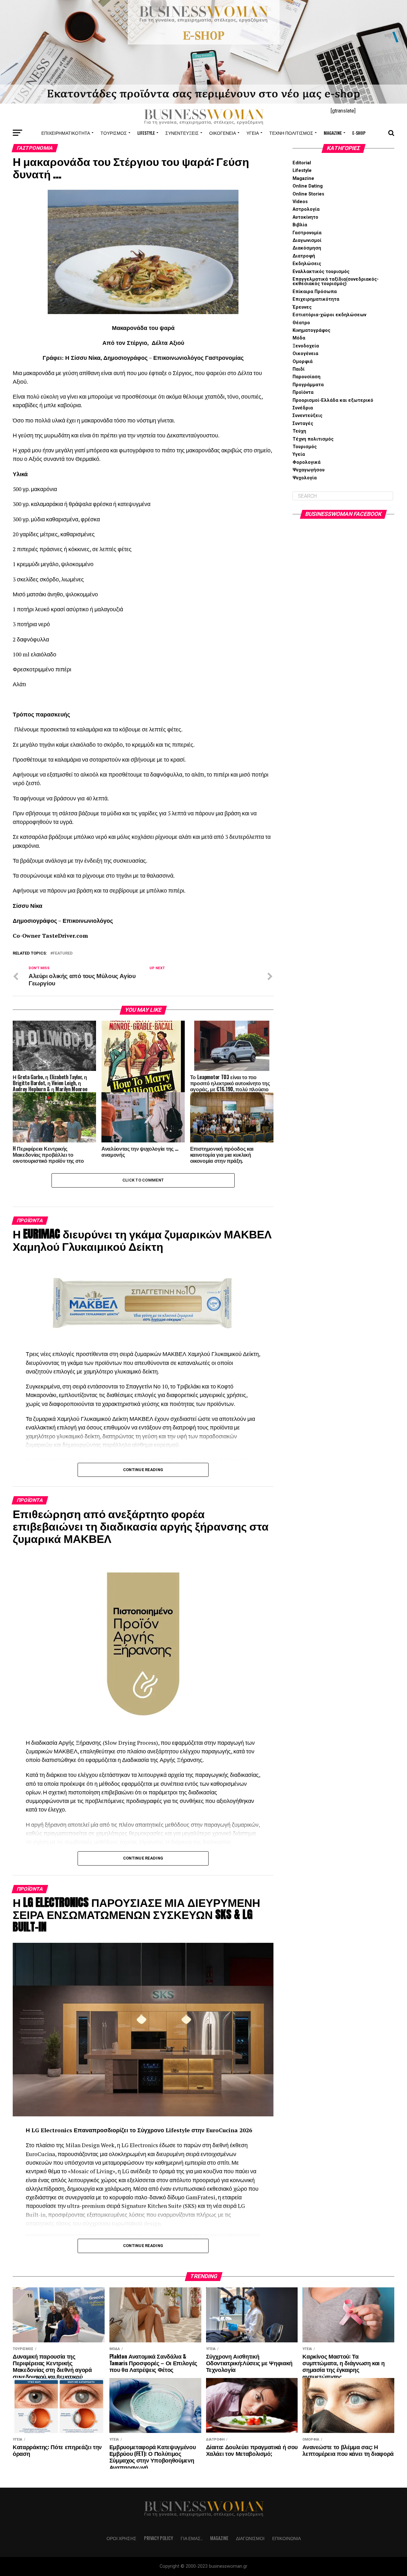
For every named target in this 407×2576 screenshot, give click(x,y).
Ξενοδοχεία (306, 346)
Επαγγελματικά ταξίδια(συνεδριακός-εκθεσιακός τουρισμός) (336, 281)
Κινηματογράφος (311, 330)
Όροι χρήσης (121, 2538)
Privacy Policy (159, 2538)
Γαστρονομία (307, 233)
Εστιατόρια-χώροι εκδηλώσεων (329, 315)
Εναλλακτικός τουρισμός (321, 272)
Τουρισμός (114, 133)
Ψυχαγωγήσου (309, 470)
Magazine (333, 133)
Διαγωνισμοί (307, 240)
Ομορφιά (303, 362)
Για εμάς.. (192, 2538)
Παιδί (299, 369)
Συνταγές (303, 424)
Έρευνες (302, 307)
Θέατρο (301, 323)
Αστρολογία (306, 209)
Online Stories (308, 194)
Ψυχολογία (305, 478)
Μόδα (299, 338)
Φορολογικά (307, 462)
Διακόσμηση (307, 248)
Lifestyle (146, 133)
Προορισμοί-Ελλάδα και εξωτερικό (333, 400)
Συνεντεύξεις (182, 133)
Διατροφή (304, 256)
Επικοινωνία (286, 2538)
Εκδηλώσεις (307, 264)
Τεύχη (299, 431)
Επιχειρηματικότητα (66, 133)
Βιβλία (300, 225)
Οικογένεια (223, 133)
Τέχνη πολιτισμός (291, 133)
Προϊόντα (303, 392)
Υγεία (253, 133)
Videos (300, 202)
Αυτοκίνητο (305, 217)
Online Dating (308, 186)
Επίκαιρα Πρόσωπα (315, 292)
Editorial (302, 163)
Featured (63, 953)
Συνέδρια (303, 408)
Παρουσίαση (307, 377)
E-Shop (359, 133)
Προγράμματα (308, 385)
